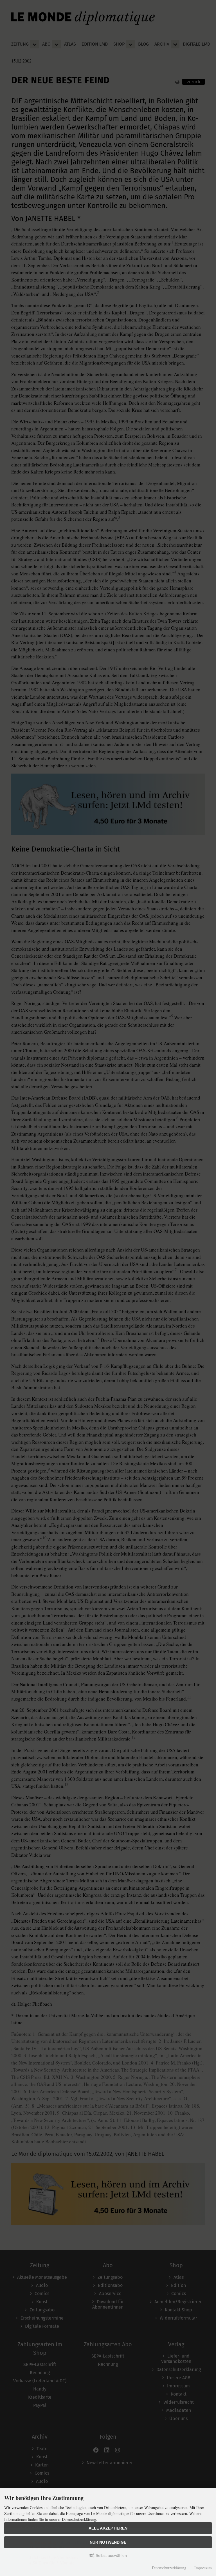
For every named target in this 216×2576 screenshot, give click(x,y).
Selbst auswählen (111, 2555)
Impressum (203, 2568)
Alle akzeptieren (108, 2528)
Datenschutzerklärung (169, 2568)
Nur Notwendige (108, 2542)
